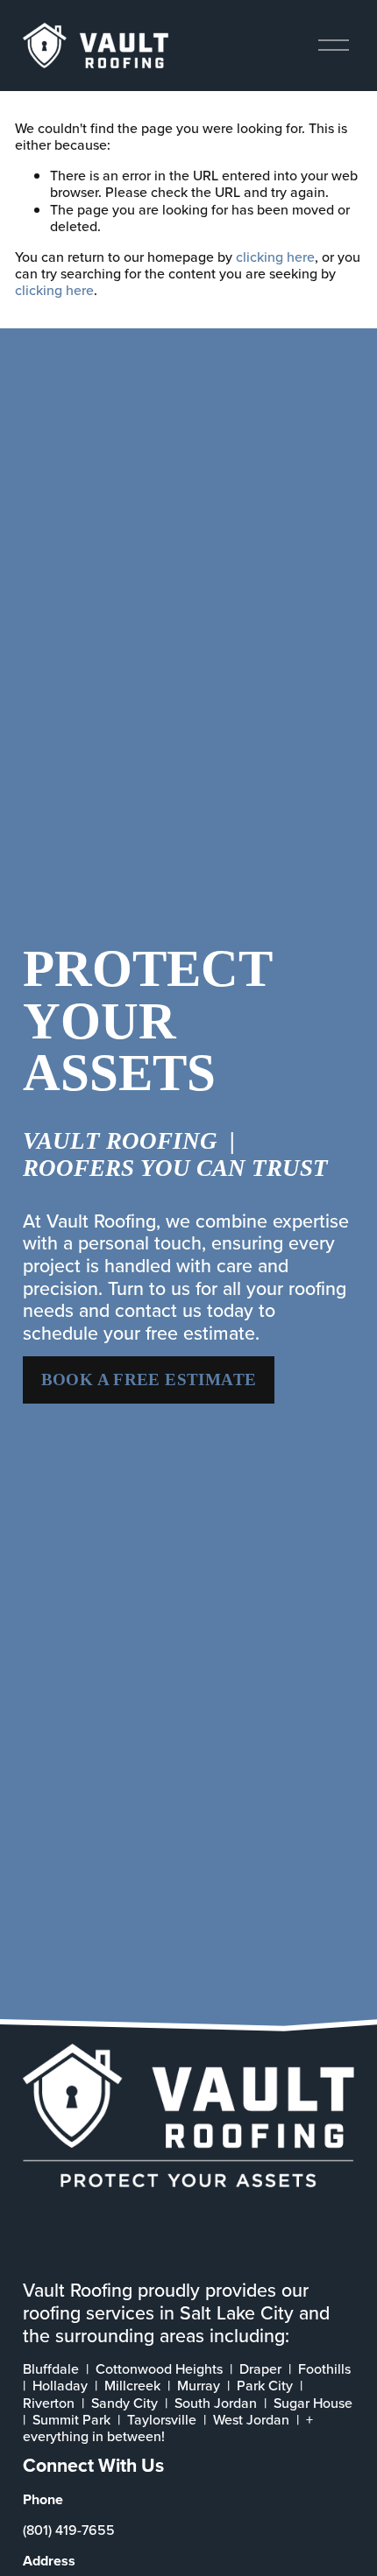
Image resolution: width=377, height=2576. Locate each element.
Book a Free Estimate (149, 1379)
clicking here (275, 257)
